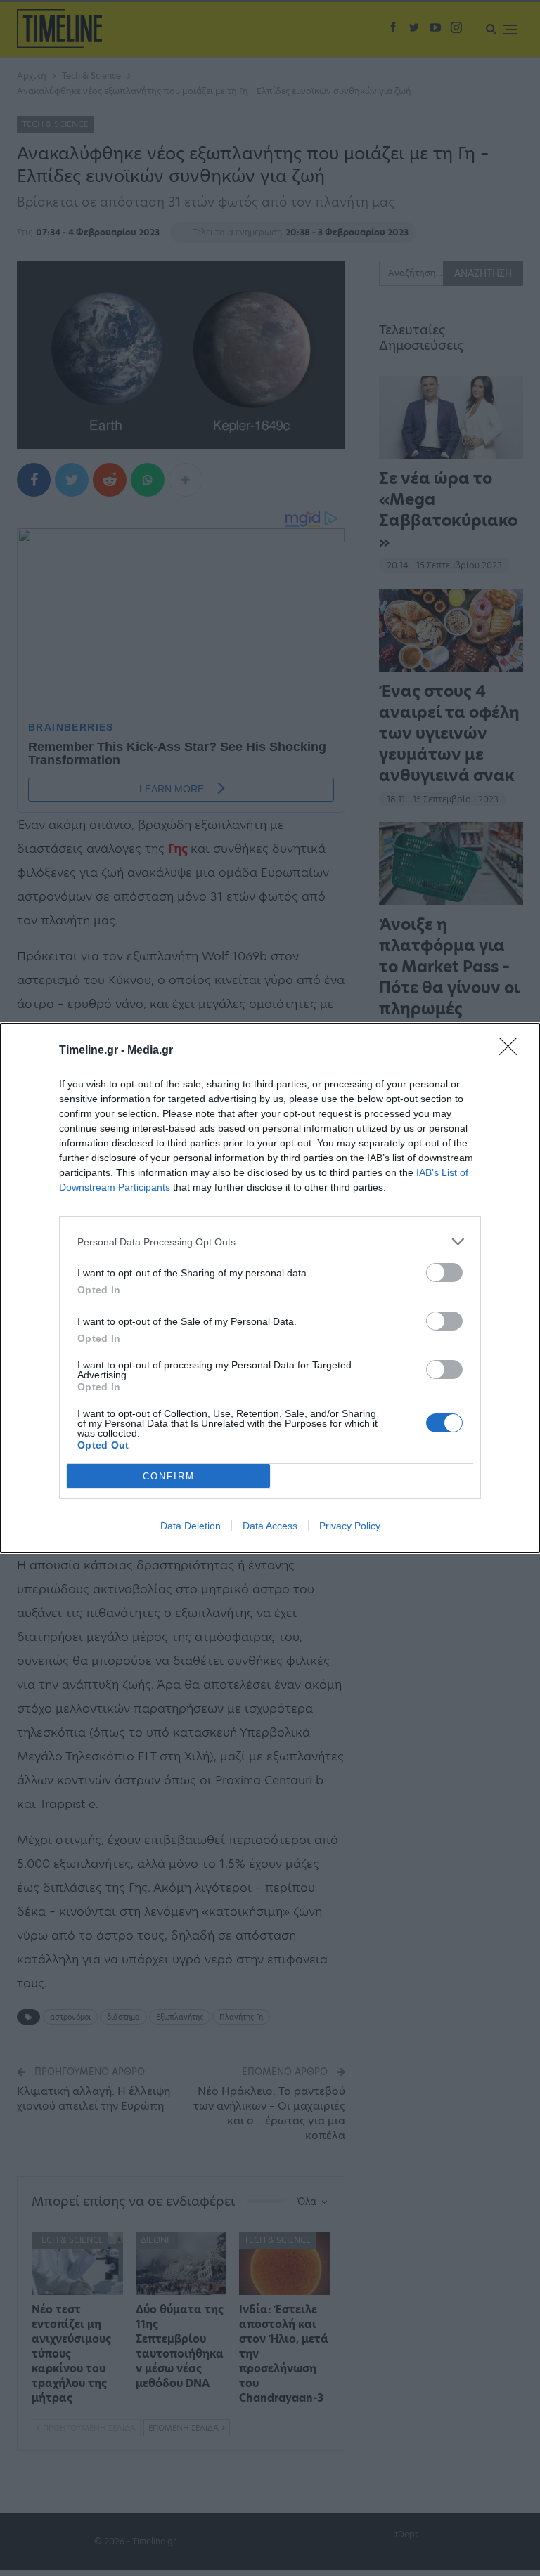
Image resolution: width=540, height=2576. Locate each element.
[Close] (513, 1051)
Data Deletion (191, 1526)
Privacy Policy (350, 1526)
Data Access (270, 1526)
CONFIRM (169, 1476)
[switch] (444, 1273)
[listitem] (270, 1242)
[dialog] (270, 1288)
